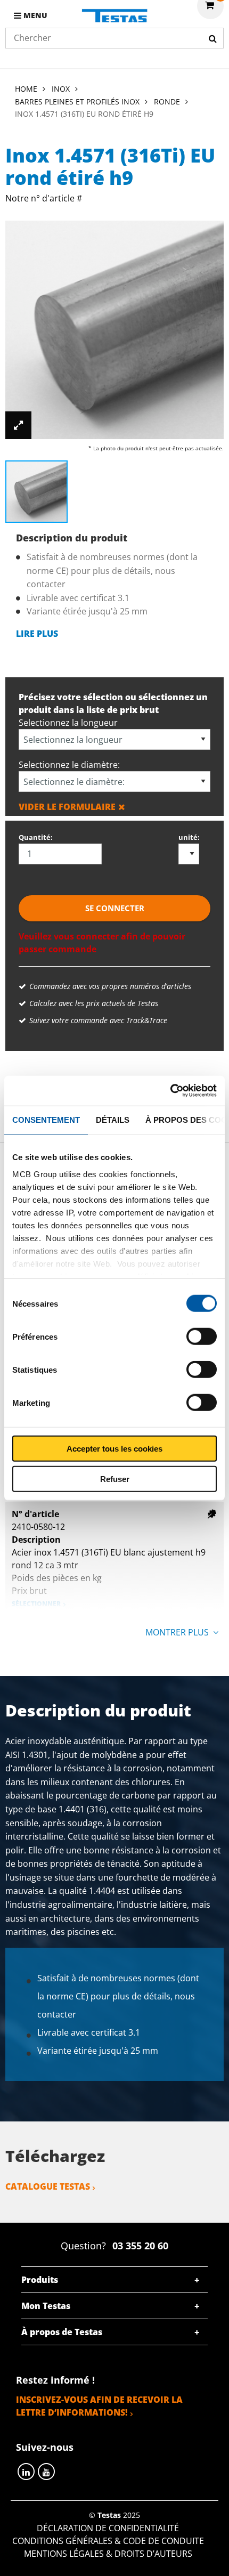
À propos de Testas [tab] (62, 2332)
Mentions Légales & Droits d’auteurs (108, 2554)
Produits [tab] (40, 2280)
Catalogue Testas (48, 2186)
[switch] (202, 1336)
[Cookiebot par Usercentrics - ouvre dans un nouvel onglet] (170, 1091)
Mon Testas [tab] (46, 2306)
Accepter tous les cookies (114, 1449)
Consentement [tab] (46, 1119)
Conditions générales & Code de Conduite (108, 2541)
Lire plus (37, 634)
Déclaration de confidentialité (108, 2528)
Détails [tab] (113, 1119)
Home (26, 89)
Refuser (115, 1479)
